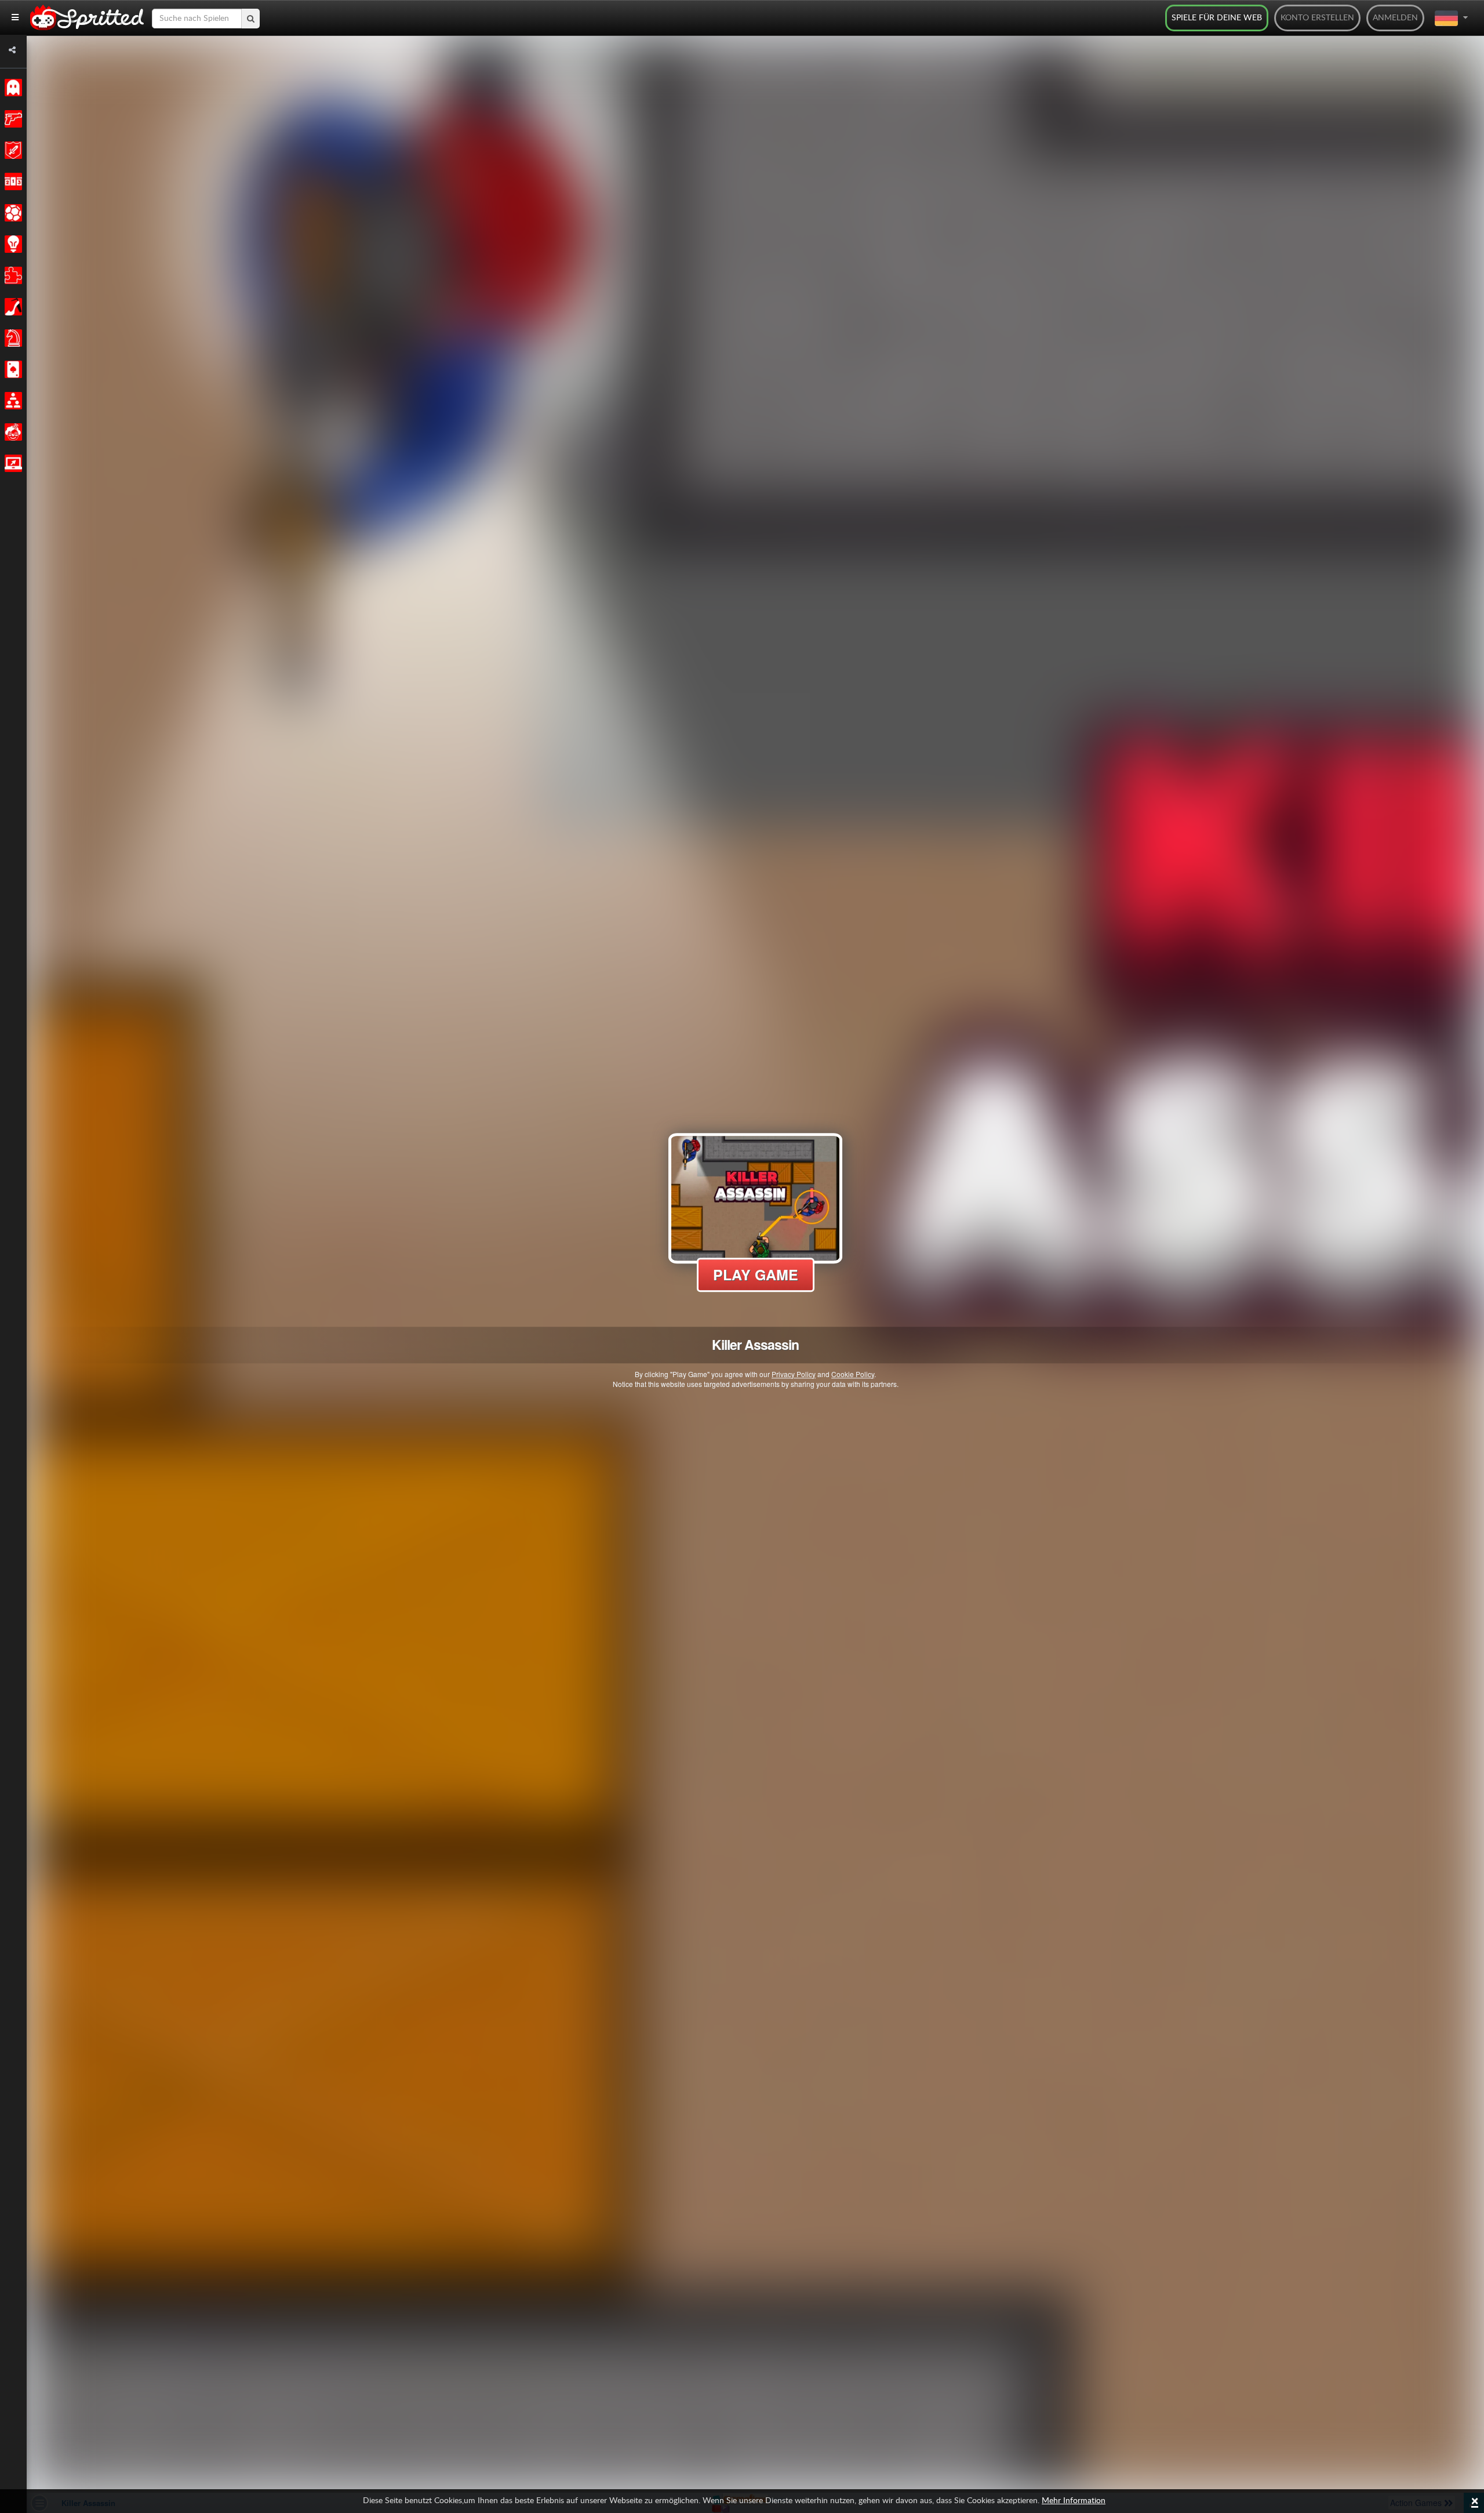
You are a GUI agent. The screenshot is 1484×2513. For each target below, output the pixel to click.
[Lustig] (11, 432)
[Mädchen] (11, 307)
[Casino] (11, 369)
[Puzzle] (11, 275)
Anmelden (1395, 18)
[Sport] (11, 213)
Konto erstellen (1317, 18)
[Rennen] (11, 181)
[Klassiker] (11, 88)
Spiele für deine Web (1217, 18)
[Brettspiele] (11, 338)
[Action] (11, 119)
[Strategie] (11, 244)
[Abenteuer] (11, 150)
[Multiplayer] (11, 401)
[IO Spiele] (11, 463)
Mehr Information (1074, 2501)
